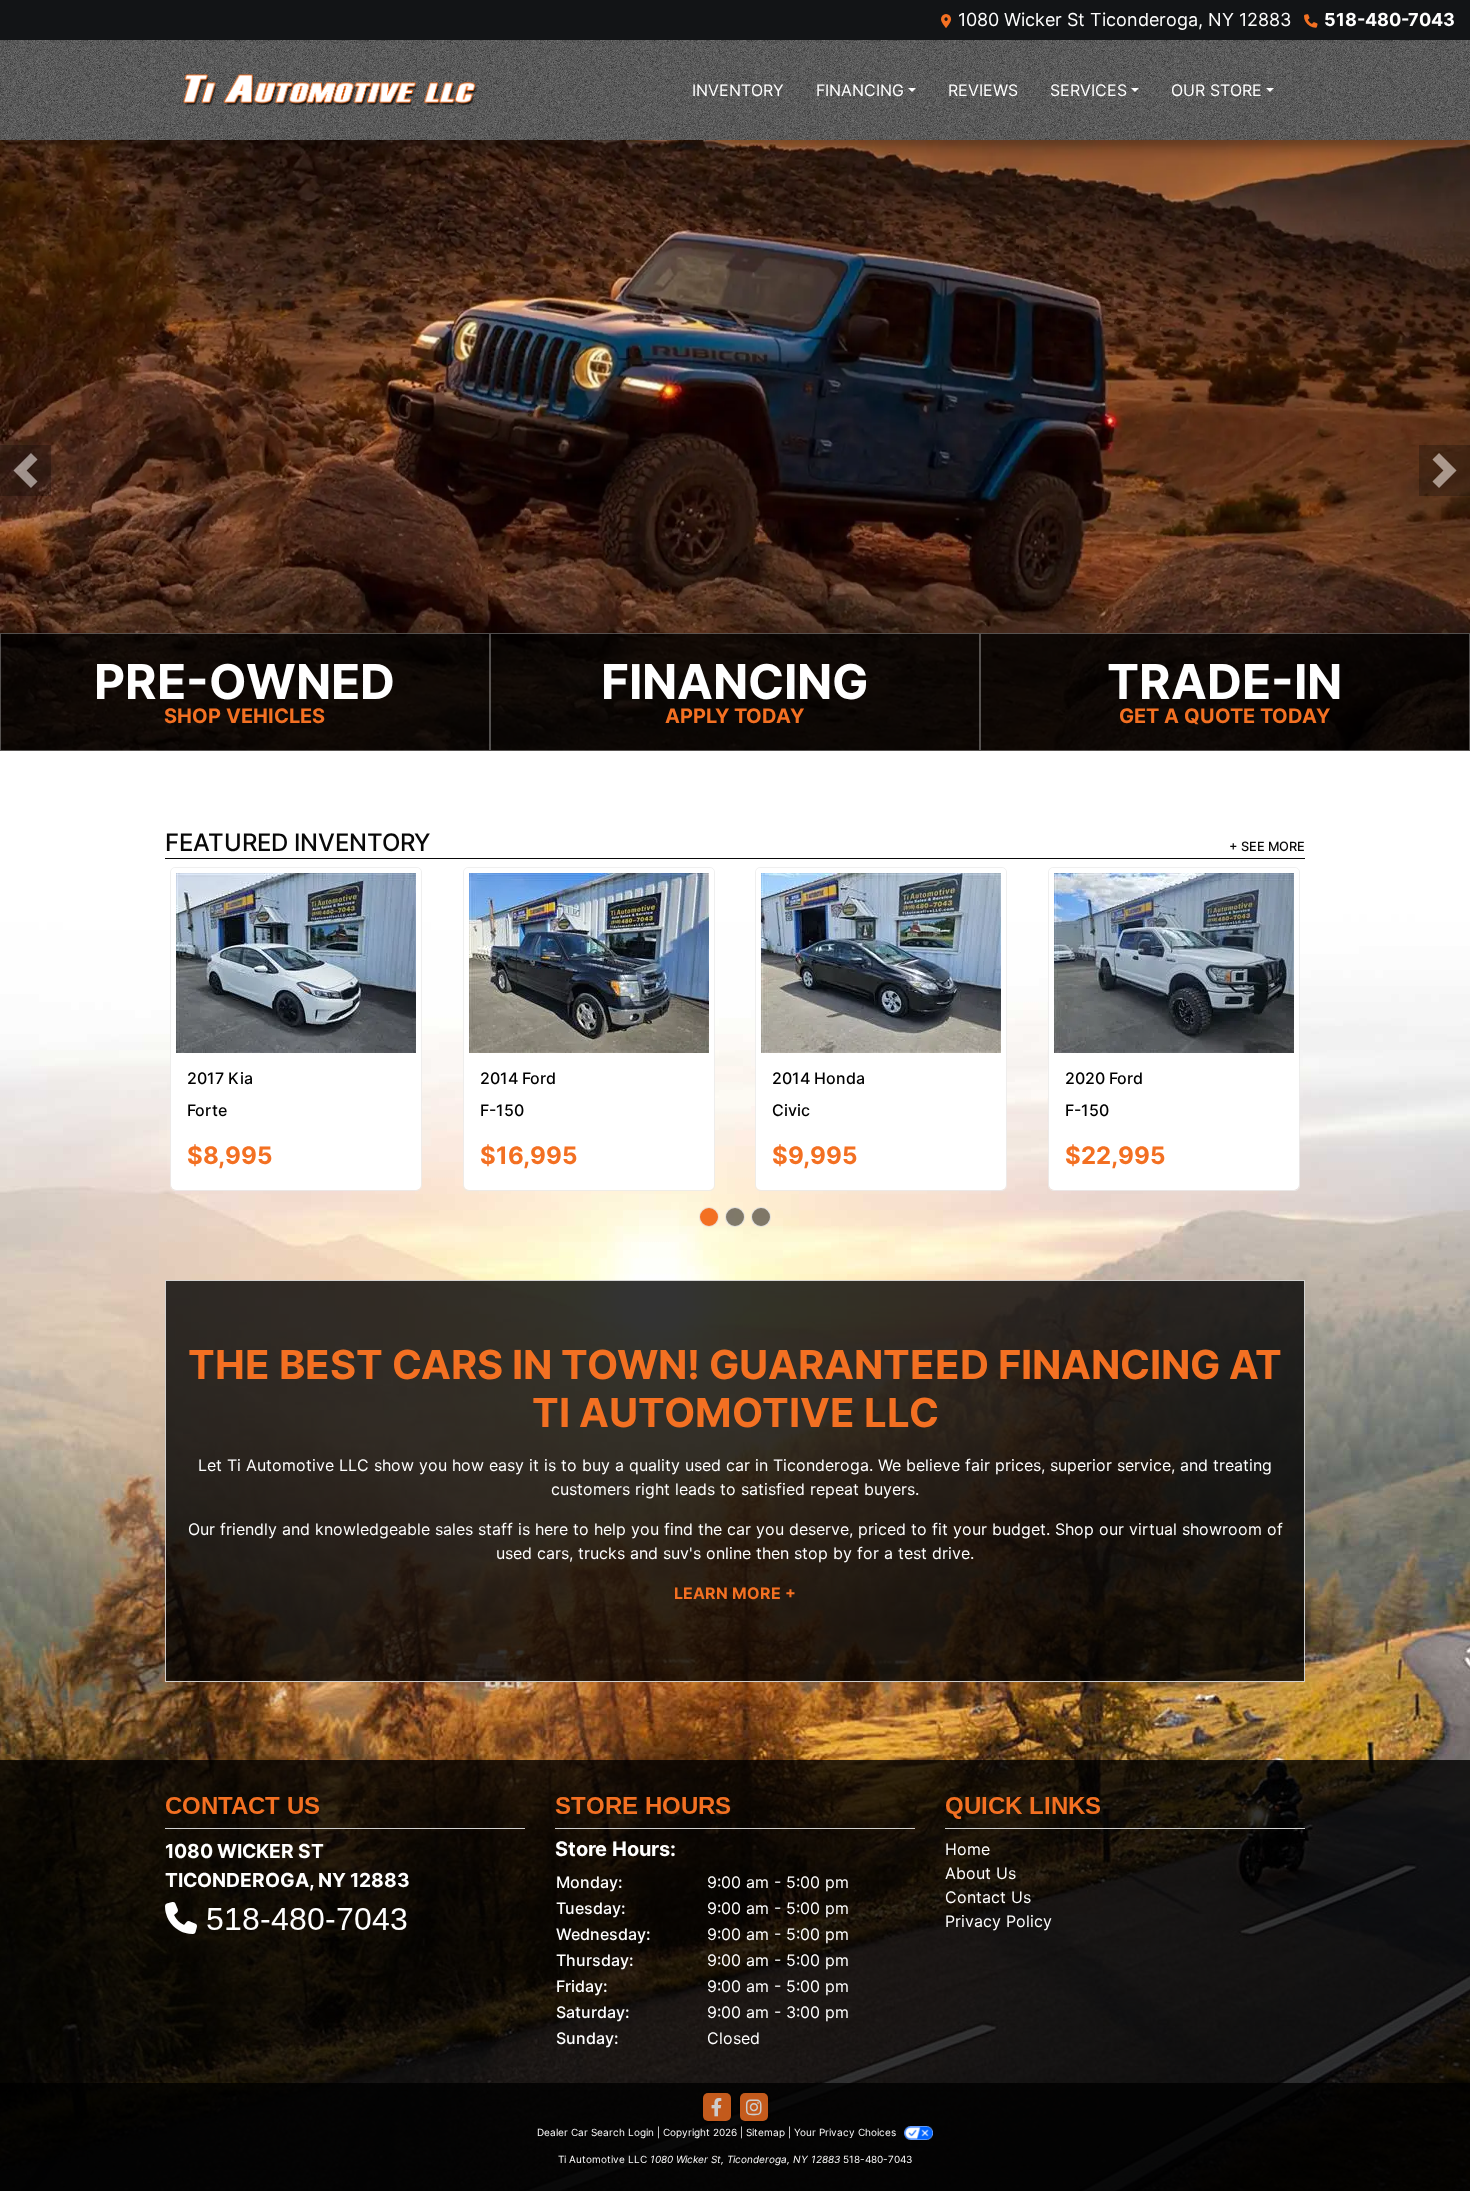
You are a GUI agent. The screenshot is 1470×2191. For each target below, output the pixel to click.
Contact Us (988, 1815)
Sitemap (765, 2050)
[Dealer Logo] (330, 89)
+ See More (1267, 848)
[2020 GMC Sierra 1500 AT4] (588, 918)
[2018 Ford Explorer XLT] (296, 919)
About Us (980, 1791)
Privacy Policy (998, 1839)
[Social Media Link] (754, 2025)
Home (967, 1767)
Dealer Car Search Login (595, 2050)
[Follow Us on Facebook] (717, 2025)
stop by (823, 1470)
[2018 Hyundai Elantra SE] (881, 922)
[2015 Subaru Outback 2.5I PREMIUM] (1173, 918)
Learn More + (735, 1510)
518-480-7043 (1389, 19)
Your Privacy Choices (846, 2050)
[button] (25, 471)
